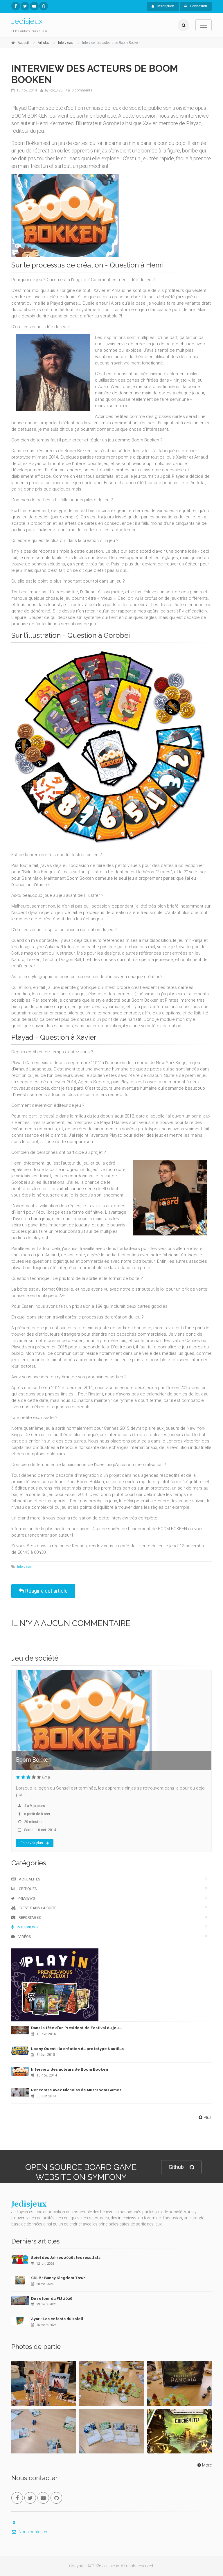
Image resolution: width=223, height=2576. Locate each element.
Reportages (29, 1917)
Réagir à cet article (46, 1591)
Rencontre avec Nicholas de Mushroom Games (76, 2090)
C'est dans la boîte (37, 1908)
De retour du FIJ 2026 (52, 2299)
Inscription (165, 6)
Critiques (27, 1889)
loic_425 (56, 90)
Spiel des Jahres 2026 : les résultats (66, 2258)
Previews (26, 1898)
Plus (208, 2117)
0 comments (82, 90)
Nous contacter (33, 2532)
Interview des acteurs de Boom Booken (70, 2069)
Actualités (29, 1879)
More (207, 2465)
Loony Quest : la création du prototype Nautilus (77, 2049)
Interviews (25, 1567)
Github (176, 2167)
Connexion (198, 6)
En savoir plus (32, 1843)
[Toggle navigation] (204, 25)
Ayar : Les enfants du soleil (57, 2319)
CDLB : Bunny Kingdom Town (58, 2278)
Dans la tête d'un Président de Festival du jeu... (77, 2028)
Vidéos (24, 1937)
